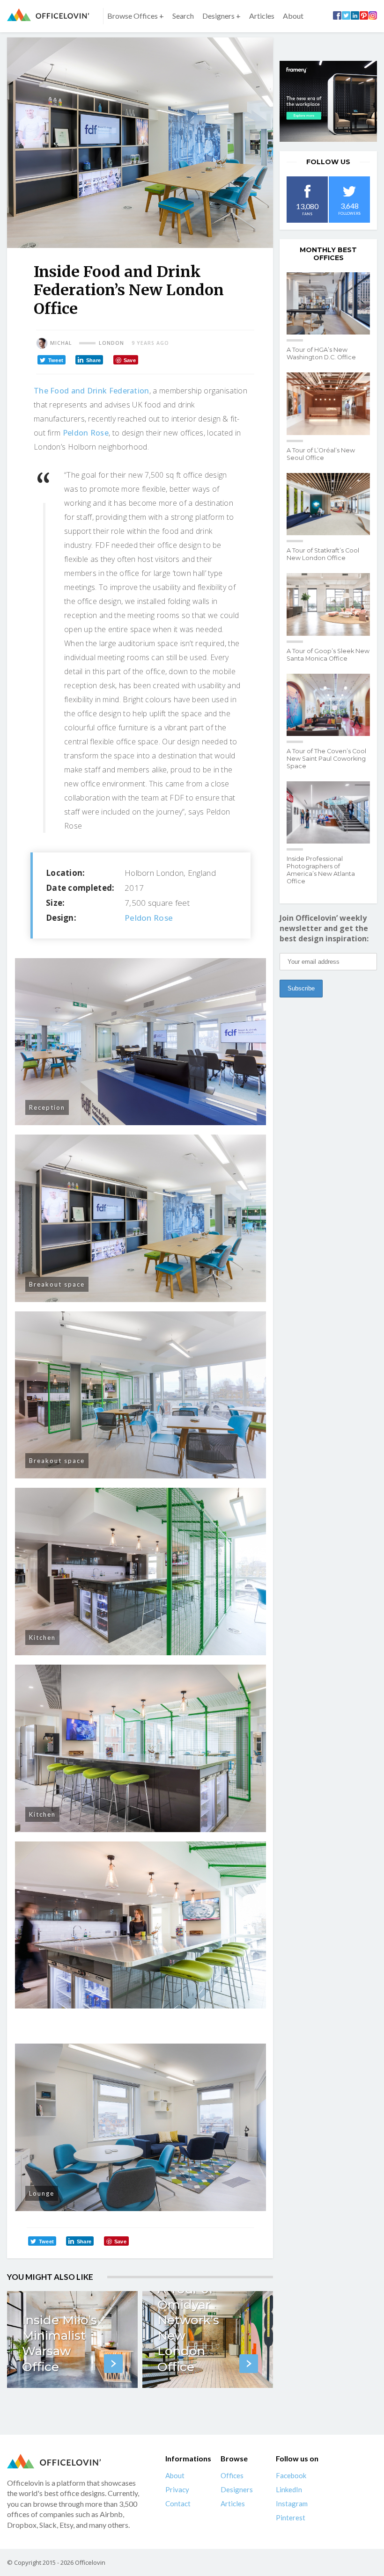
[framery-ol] (328, 101)
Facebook (291, 2475)
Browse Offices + (136, 16)
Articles (262, 16)
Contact (178, 2503)
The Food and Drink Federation (92, 391)
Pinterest (291, 2518)
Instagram (292, 2503)
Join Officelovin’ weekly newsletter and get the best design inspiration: (324, 928)
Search (183, 16)
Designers (237, 2489)
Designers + (222, 16)
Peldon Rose (86, 433)
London (111, 343)
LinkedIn (289, 2489)
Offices (232, 2475)
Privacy (177, 2489)
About (293, 16)
